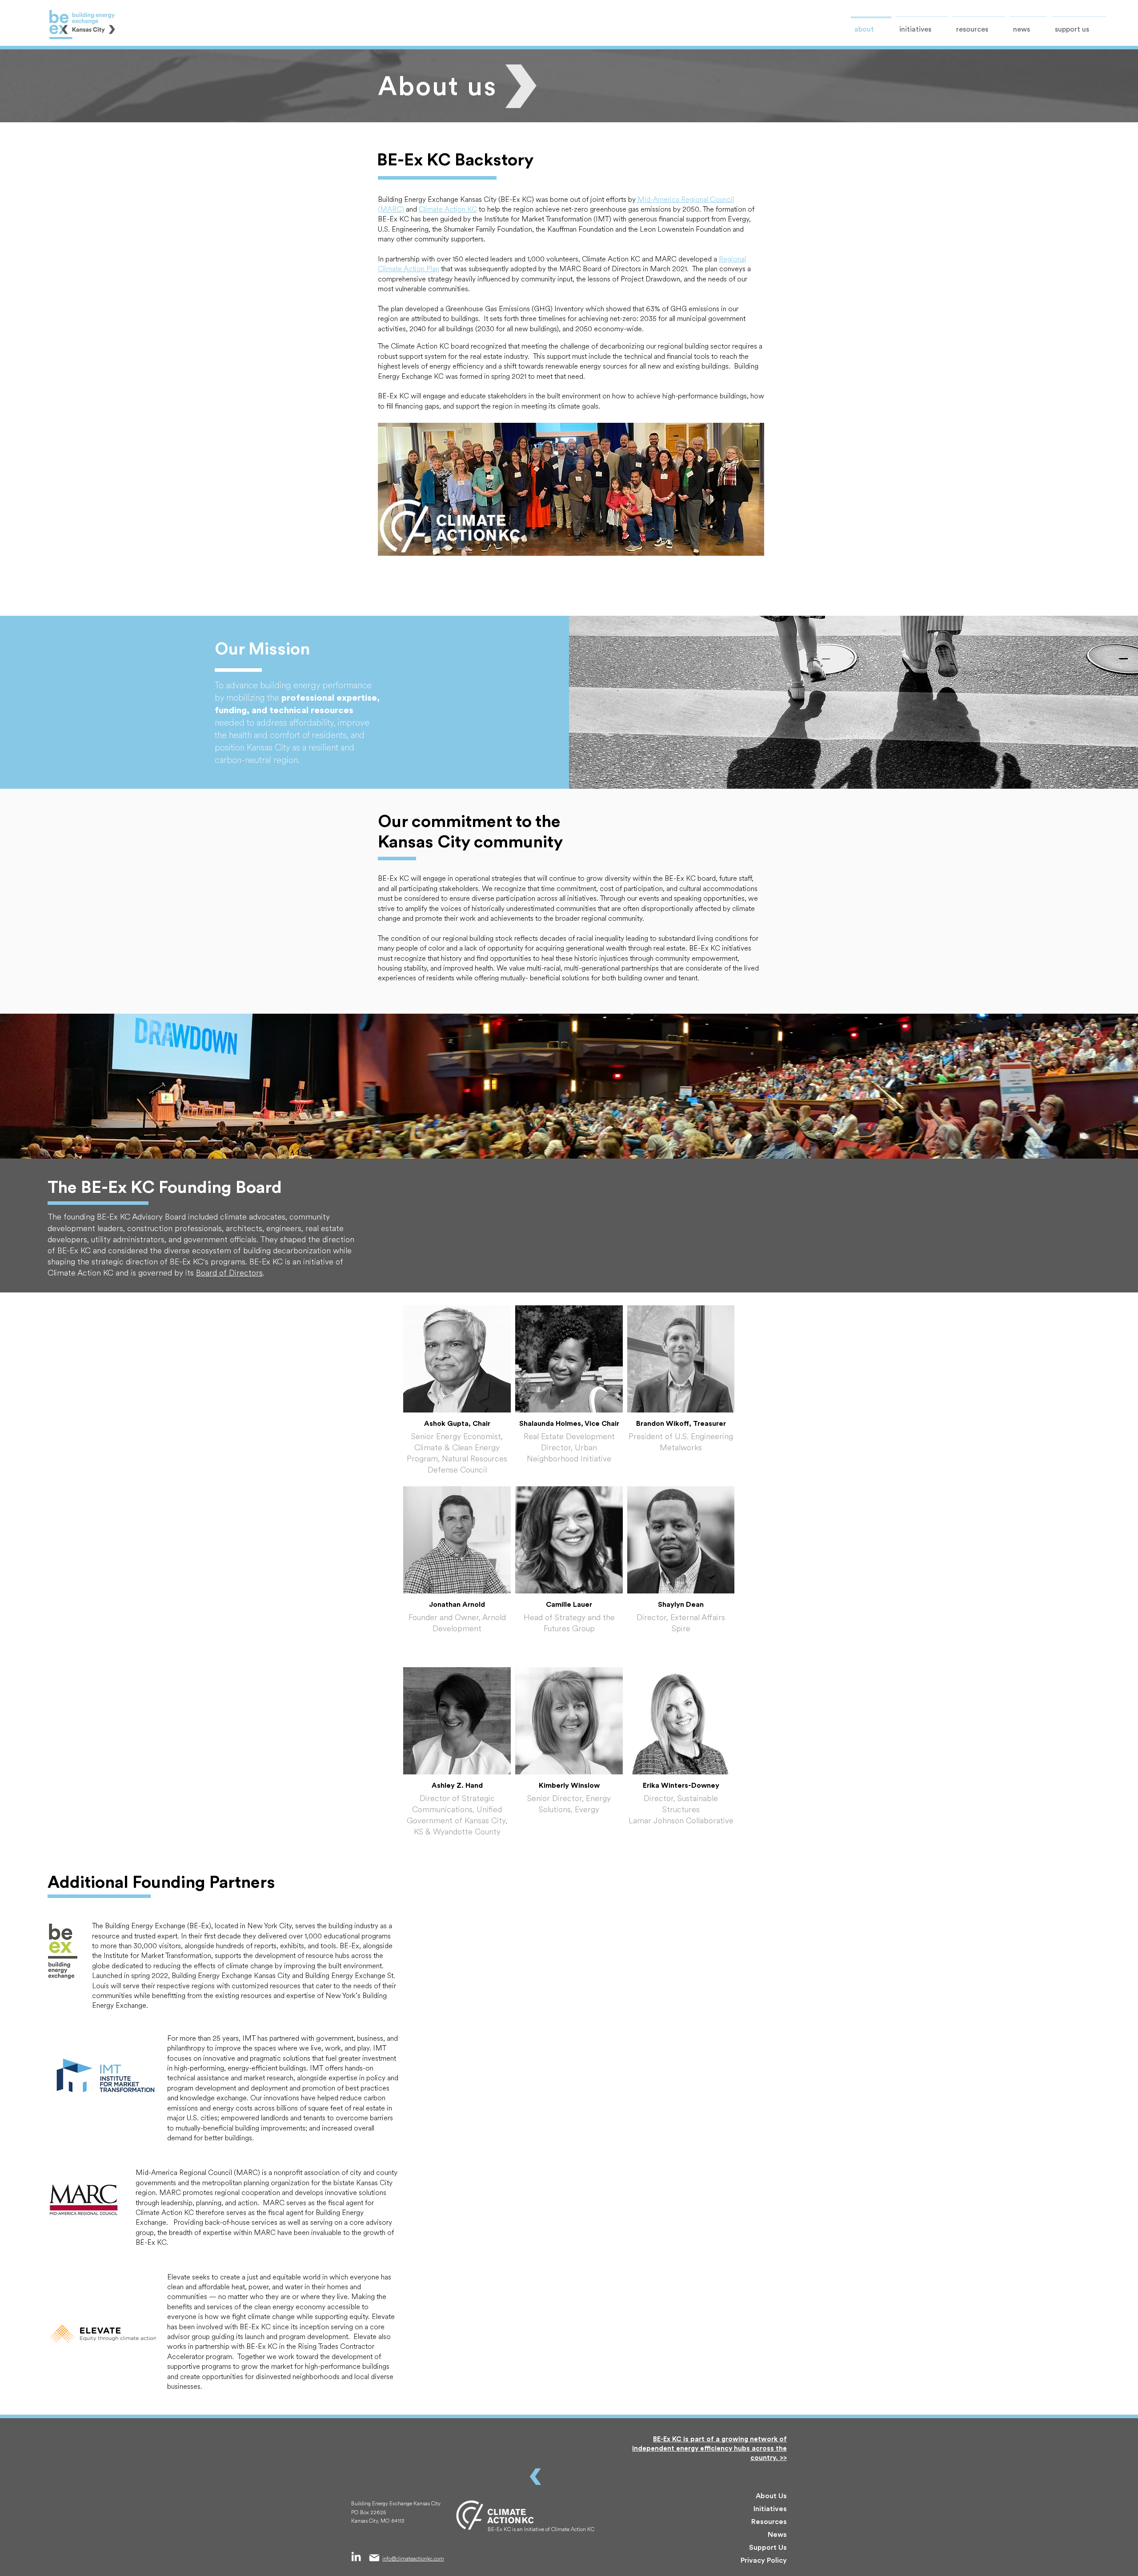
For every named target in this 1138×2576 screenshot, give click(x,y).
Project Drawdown (649, 279)
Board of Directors (229, 1273)
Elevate (179, 2277)
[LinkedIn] (356, 2556)
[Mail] (374, 2558)
